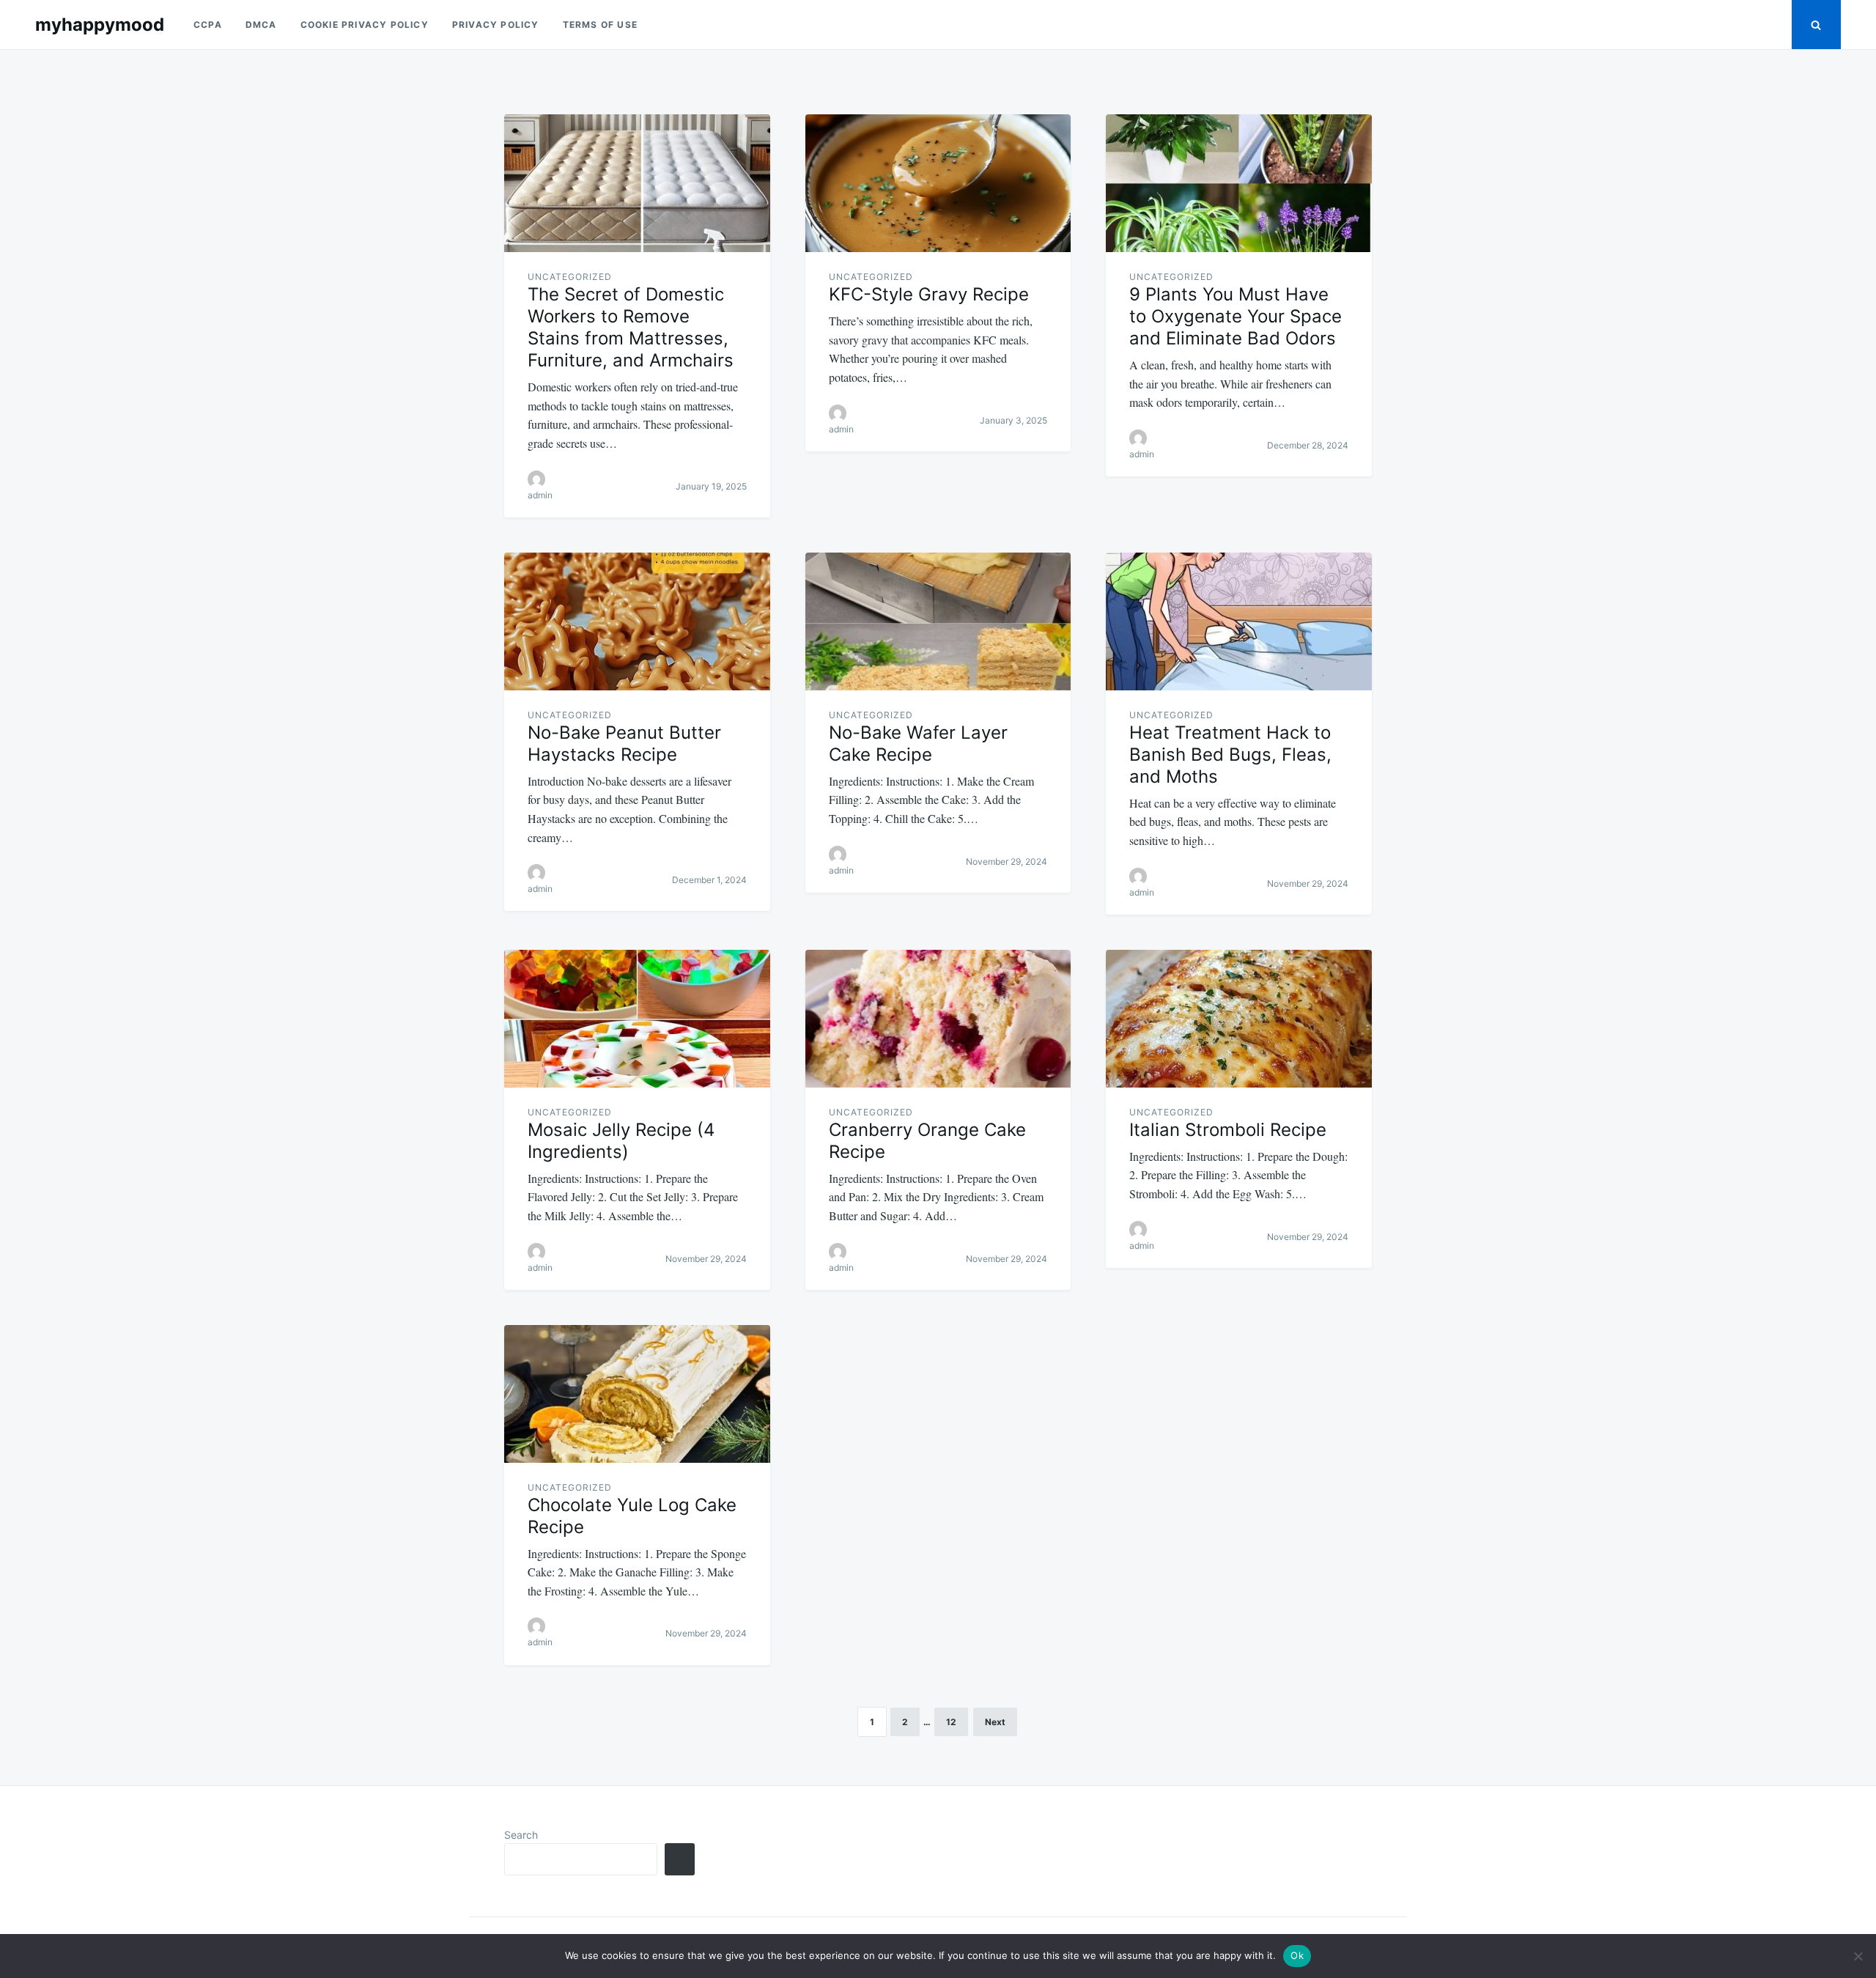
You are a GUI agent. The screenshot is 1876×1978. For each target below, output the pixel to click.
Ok (1297, 1955)
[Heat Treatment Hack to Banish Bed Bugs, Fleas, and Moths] (1239, 621)
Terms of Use (600, 25)
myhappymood (100, 25)
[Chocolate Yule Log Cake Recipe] (637, 1394)
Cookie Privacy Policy (365, 25)
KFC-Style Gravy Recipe (929, 294)
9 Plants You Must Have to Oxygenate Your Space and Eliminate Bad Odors (1236, 316)
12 (951, 1722)
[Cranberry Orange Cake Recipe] (938, 1019)
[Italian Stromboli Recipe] (1239, 1019)
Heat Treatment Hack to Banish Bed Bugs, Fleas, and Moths (1230, 754)
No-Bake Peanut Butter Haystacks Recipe (624, 743)
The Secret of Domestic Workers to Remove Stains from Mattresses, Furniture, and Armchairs (631, 327)
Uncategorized (570, 277)
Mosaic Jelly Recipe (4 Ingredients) (621, 1141)
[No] (1858, 1956)
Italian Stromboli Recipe (1228, 1130)
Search (521, 1835)
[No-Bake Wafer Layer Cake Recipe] (938, 621)
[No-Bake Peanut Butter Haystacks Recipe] (637, 621)
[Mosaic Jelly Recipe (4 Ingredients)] (637, 1019)
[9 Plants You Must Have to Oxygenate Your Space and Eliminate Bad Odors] (1239, 183)
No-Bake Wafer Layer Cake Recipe (918, 743)
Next (995, 1722)
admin (540, 495)
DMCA (261, 25)
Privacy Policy (496, 25)
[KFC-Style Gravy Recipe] (938, 183)
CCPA (208, 25)
